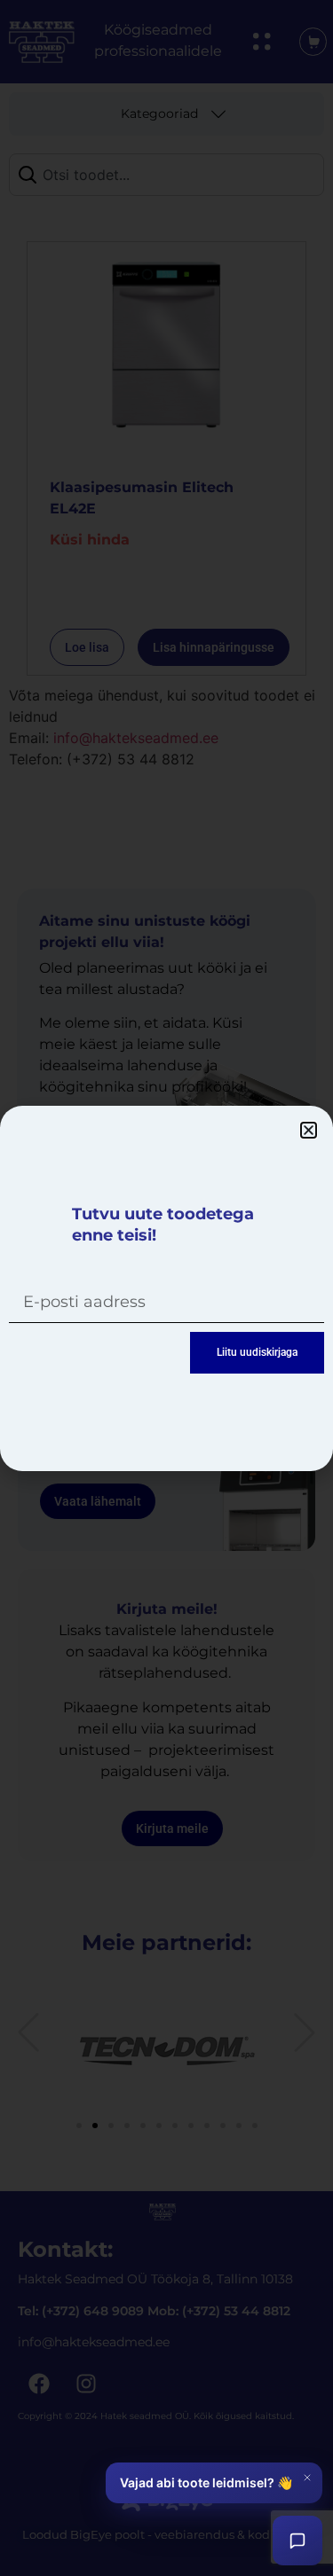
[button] (309, 1130)
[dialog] (166, 1288)
